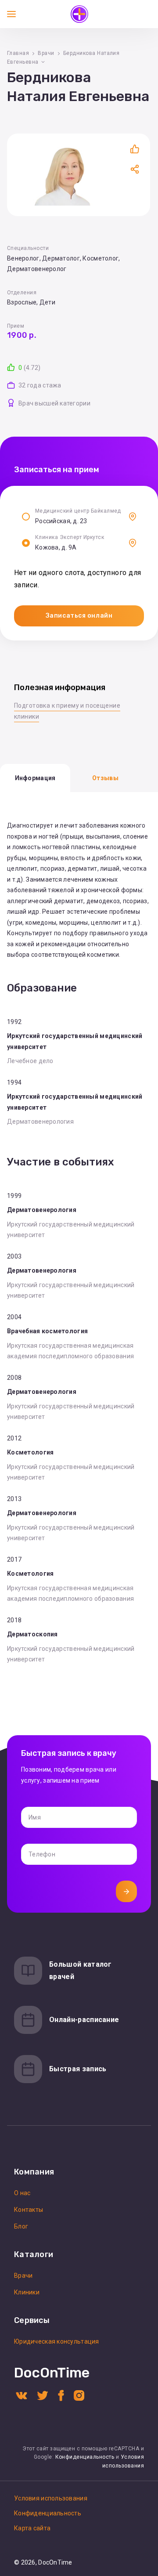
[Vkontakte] (22, 2395)
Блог (21, 2226)
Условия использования (51, 2498)
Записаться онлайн (79, 616)
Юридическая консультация (57, 2341)
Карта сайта (32, 2528)
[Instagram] (79, 2395)
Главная (18, 53)
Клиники (27, 2292)
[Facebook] (61, 2395)
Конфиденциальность (85, 2457)
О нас (22, 2193)
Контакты (29, 2210)
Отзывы (105, 778)
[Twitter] (43, 2395)
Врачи (46, 53)
